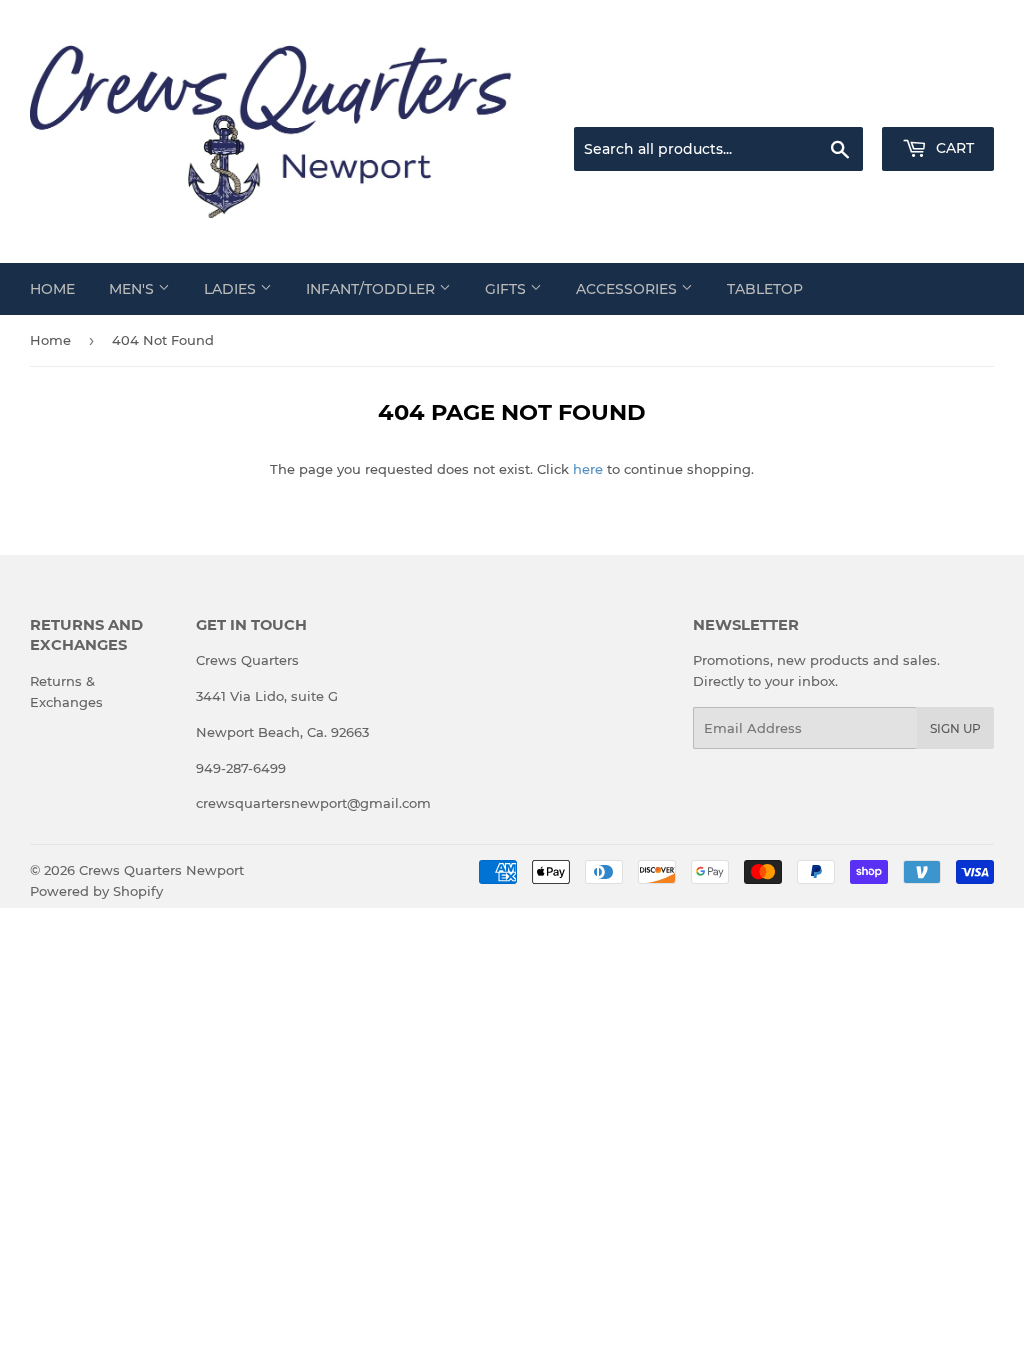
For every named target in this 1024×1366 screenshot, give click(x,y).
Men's (133, 289)
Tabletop (765, 289)
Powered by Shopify (96, 891)
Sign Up (955, 728)
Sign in (836, 103)
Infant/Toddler (372, 289)
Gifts (507, 289)
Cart (953, 148)
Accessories (628, 289)
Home (52, 289)
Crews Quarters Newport (161, 870)
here (588, 469)
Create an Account (939, 103)
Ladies (232, 289)
